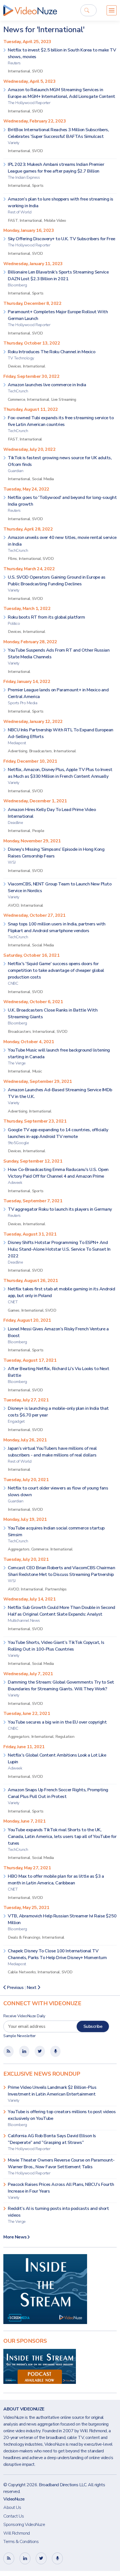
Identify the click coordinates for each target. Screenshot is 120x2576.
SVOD (38, 71)
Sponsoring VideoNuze (24, 2525)
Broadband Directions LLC (63, 2485)
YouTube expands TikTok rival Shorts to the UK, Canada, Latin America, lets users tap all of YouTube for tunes (62, 1840)
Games (14, 1310)
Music (37, 1071)
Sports (38, 185)
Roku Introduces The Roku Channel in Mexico (51, 355)
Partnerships (56, 1589)
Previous (15, 1988)
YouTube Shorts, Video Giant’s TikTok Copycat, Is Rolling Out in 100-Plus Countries (56, 1649)
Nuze (30, 10)
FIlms (12, 558)
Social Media (43, 479)
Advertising (18, 751)
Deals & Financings (24, 1937)
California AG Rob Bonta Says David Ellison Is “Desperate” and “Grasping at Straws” (52, 2142)
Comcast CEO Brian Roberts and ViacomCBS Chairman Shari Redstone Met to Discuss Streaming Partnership (61, 1574)
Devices (15, 366)
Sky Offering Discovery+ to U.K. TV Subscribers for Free (62, 242)
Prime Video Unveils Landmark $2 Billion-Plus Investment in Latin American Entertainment (52, 2094)
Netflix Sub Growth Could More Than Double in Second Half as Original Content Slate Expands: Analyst (62, 1614)
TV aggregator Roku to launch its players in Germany (60, 1212)
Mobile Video (55, 220)
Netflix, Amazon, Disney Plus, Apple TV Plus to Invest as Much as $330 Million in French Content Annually (60, 776)
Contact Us (14, 2516)
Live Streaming (64, 399)
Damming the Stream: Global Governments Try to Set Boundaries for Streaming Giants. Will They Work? (61, 1688)
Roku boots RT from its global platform (46, 620)
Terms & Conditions (21, 2542)
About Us (12, 2507)
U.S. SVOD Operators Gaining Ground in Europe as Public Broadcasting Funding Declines (57, 584)
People (38, 831)
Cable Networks (22, 1972)
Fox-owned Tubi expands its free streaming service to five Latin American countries (61, 424)
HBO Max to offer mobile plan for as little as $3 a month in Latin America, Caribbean (56, 1883)
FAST (13, 220)
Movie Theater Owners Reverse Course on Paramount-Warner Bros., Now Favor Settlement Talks (61, 2166)
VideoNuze (14, 2499)
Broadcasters (40, 751)
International (19, 71)
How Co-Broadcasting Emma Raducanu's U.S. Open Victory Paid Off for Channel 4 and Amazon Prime (58, 1176)
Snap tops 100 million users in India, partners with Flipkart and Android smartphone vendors (57, 930)
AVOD (13, 905)
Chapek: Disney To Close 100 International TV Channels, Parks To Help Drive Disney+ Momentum (57, 1957)
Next (32, 1988)
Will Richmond (17, 2533)
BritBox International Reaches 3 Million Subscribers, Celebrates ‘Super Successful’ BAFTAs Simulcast (58, 136)
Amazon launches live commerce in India (47, 388)
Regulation (65, 1736)
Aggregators (19, 1549)
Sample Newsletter (20, 2036)
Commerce (16, 399)
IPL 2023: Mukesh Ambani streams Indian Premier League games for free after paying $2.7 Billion (56, 171)
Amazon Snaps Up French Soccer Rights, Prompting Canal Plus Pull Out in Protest (58, 1796)
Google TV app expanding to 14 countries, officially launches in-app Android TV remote (58, 1136)
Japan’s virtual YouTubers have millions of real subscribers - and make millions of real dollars (52, 1455)
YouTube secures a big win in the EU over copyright (57, 1725)
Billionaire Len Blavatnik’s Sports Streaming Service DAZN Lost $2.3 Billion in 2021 (58, 278)
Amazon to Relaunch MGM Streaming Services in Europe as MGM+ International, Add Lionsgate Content (62, 96)
